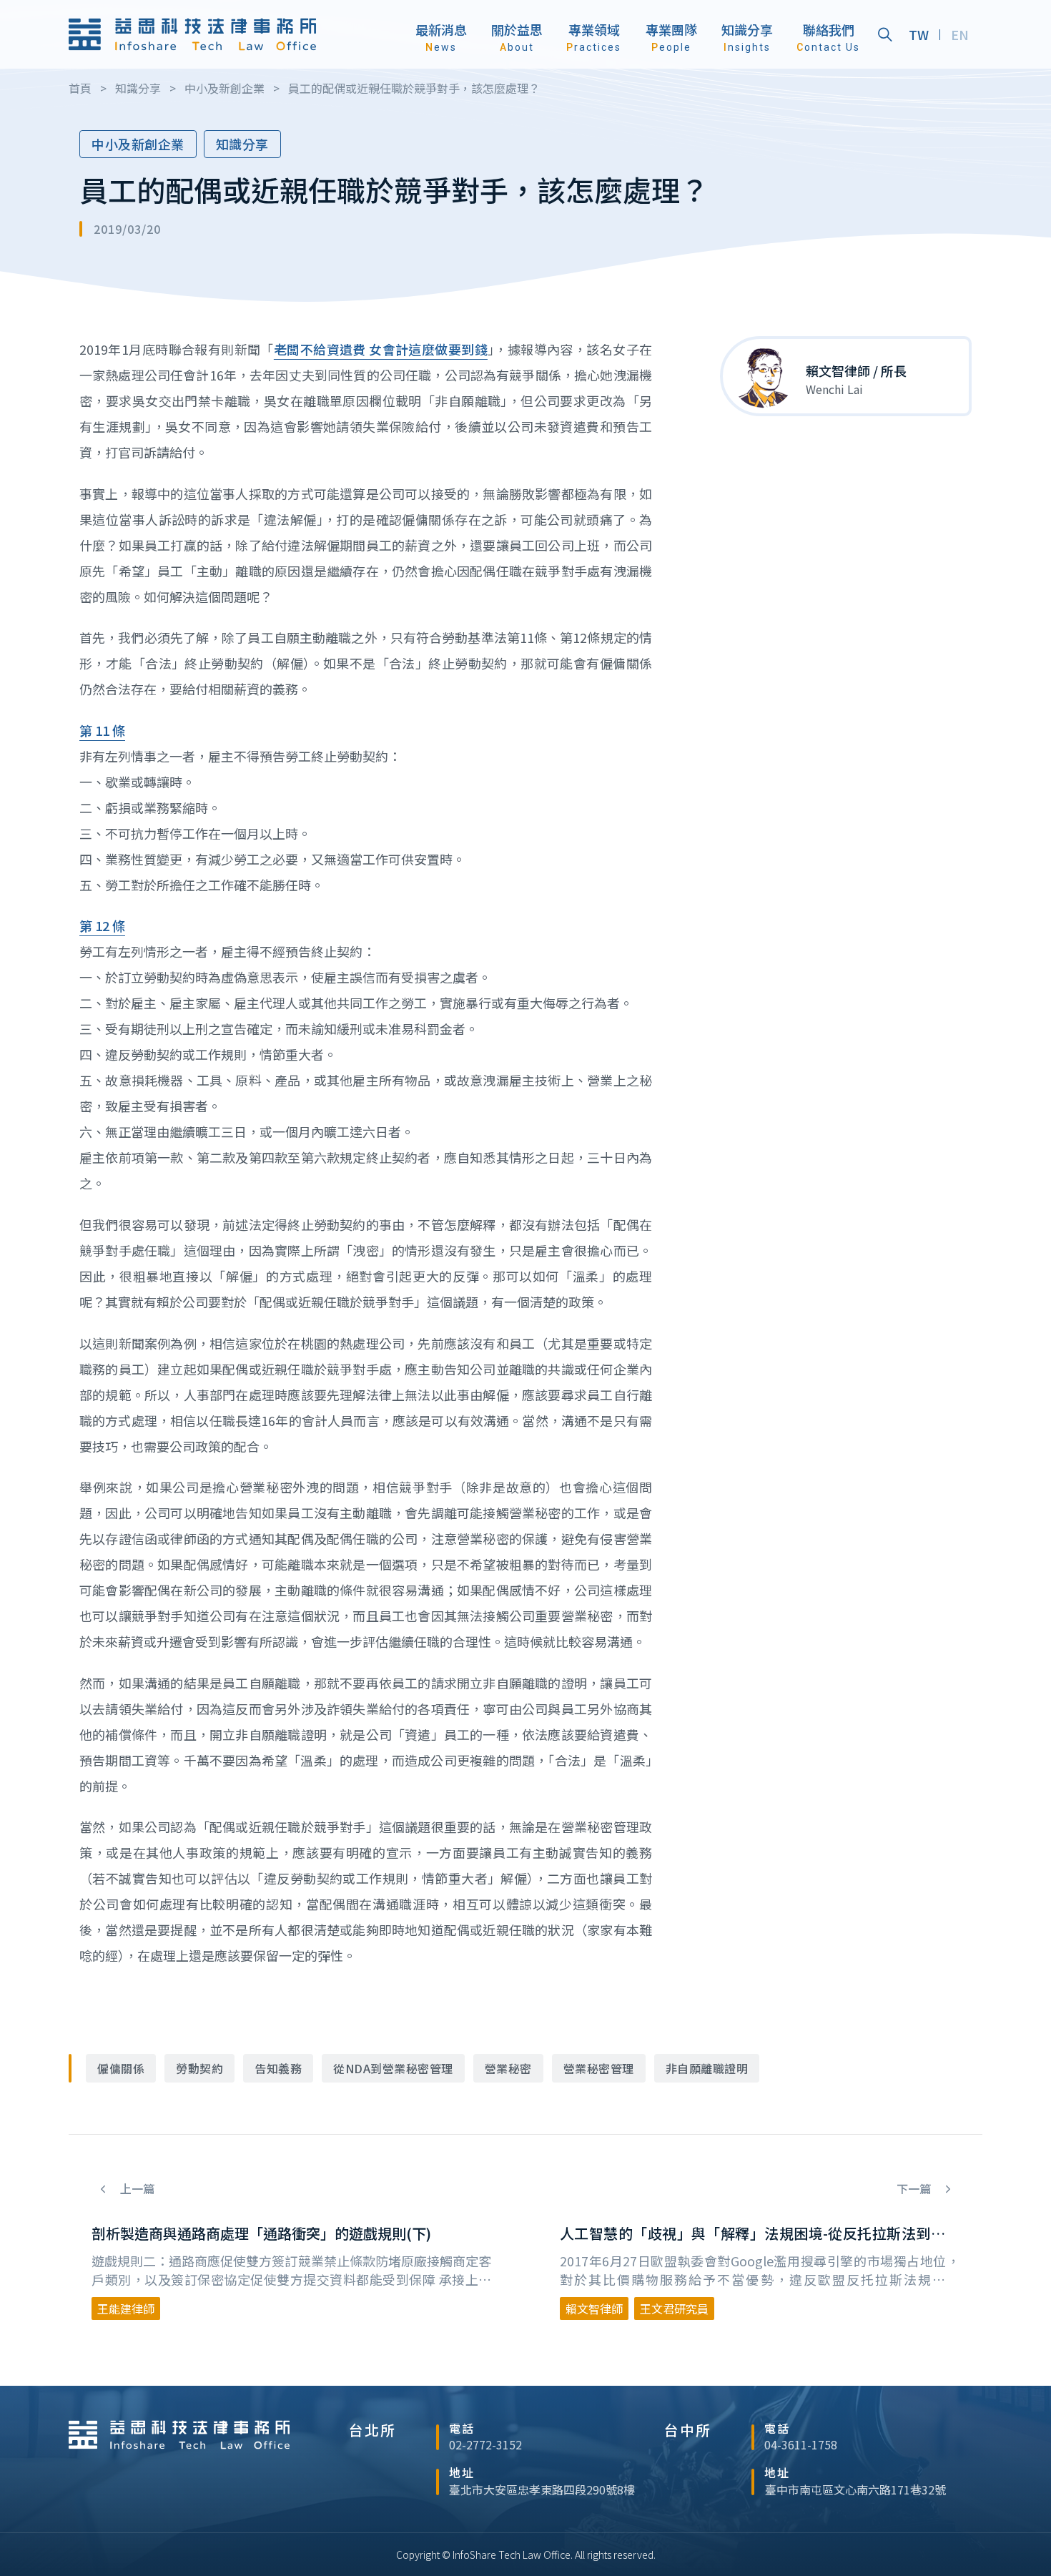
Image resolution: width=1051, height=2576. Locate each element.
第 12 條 (102, 925)
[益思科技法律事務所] (192, 34)
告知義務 (278, 2068)
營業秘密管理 (599, 2068)
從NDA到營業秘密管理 (393, 2068)
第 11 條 (102, 730)
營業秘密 (508, 2068)
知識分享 (242, 144)
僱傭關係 (121, 2068)
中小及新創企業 (138, 144)
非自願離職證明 (707, 2068)
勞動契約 (199, 2068)
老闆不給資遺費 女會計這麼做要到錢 (381, 349)
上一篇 (136, 2189)
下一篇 (915, 2189)
